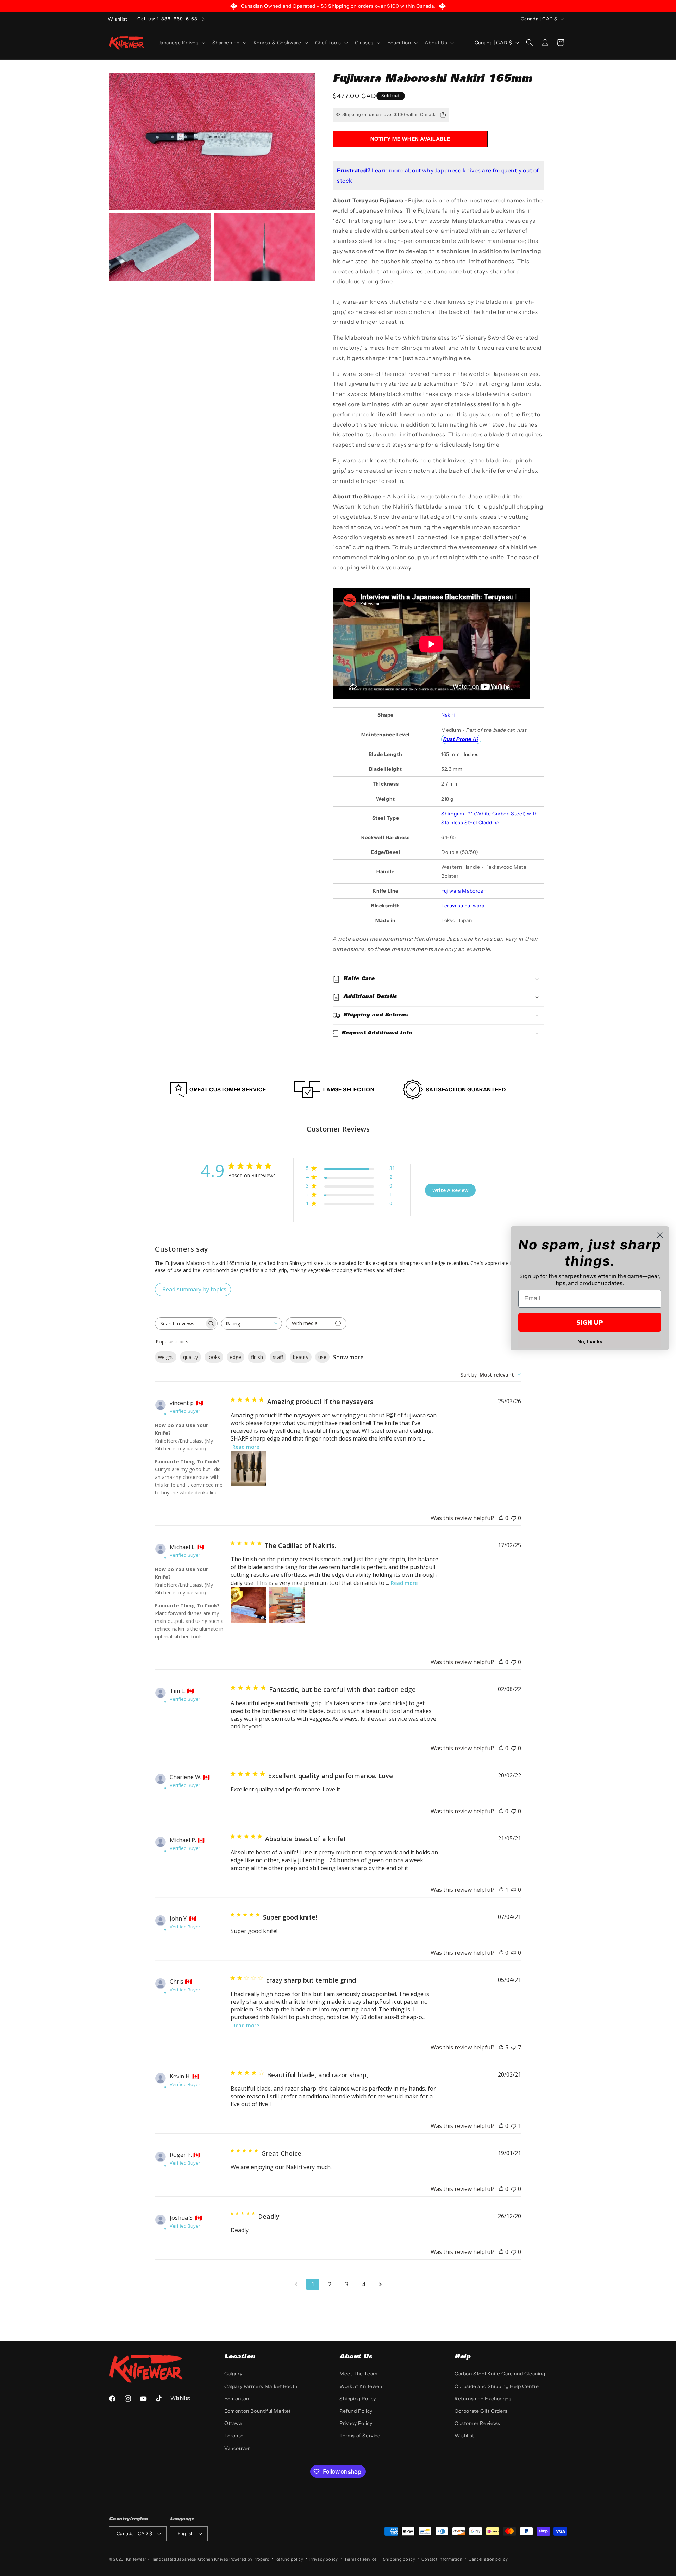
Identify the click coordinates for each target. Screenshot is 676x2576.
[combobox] (252, 1324)
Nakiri (448, 715)
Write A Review (450, 1190)
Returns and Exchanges (483, 2399)
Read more (246, 1447)
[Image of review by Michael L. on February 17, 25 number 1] (248, 1605)
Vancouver (237, 2448)
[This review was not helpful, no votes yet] (514, 1518)
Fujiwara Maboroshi (464, 891)
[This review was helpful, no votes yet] (501, 1518)
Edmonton (237, 2399)
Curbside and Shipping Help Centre (497, 2386)
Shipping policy (399, 2559)
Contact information (442, 2559)
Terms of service (361, 2559)
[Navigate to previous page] (296, 2284)
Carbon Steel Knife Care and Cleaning (500, 2374)
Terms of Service (360, 2436)
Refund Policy (356, 2411)
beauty (301, 1357)
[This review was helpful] (501, 2047)
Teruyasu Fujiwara (463, 906)
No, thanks (590, 1342)
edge (236, 1357)
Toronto (234, 2436)
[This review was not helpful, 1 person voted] (514, 2126)
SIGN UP (590, 1322)
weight (166, 1357)
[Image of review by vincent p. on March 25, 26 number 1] (248, 1469)
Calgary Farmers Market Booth (261, 2386)
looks (214, 1357)
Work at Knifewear (362, 2386)
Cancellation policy (488, 2559)
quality (190, 1357)
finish (257, 1357)
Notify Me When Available (410, 139)
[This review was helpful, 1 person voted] (501, 1890)
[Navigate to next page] (380, 2284)
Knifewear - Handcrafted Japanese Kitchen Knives (177, 2559)
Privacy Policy (356, 2423)
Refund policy (290, 2559)
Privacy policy (324, 2559)
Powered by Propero (249, 2559)
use (322, 1357)
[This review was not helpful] (514, 2047)
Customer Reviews (477, 2423)
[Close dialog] (660, 1235)
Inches (471, 754)
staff (278, 1357)
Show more (348, 1357)
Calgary (233, 2374)
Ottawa (233, 2423)
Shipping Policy (358, 2399)
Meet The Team (359, 2374)
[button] (181, 43)
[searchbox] (180, 1324)
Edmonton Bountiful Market (258, 2411)
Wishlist (464, 2436)
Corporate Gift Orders (481, 2411)
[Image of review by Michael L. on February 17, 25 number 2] (287, 1605)
